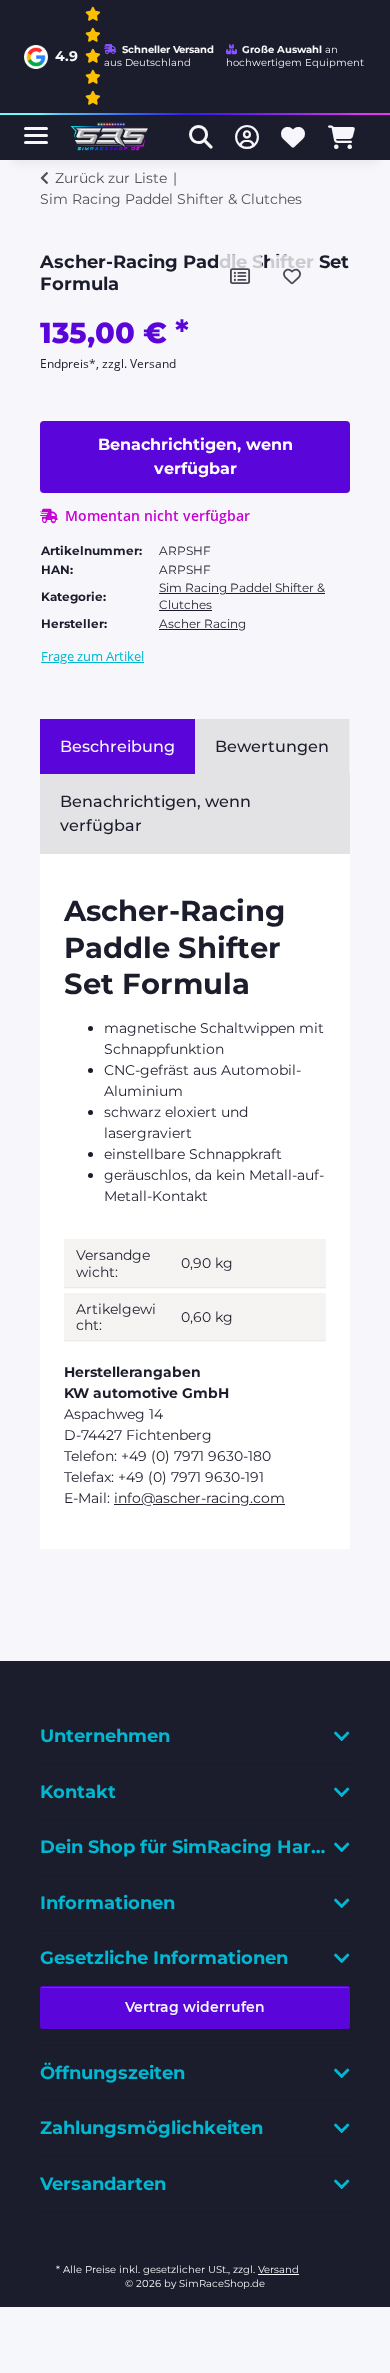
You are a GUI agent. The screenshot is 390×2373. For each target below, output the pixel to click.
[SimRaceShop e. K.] (111, 137)
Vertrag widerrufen (195, 2007)
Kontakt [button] (78, 1792)
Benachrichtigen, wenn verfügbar (195, 456)
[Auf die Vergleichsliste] (240, 277)
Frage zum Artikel (92, 656)
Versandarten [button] (103, 2184)
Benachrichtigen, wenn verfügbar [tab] (155, 813)
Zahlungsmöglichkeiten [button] (151, 2128)
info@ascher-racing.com (199, 1498)
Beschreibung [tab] (117, 746)
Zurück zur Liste (111, 178)
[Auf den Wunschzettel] (292, 277)
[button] (201, 137)
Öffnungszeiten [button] (112, 2073)
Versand (278, 2269)
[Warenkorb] (341, 137)
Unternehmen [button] (105, 1736)
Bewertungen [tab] (272, 746)
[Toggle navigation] (36, 127)
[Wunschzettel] (293, 137)
